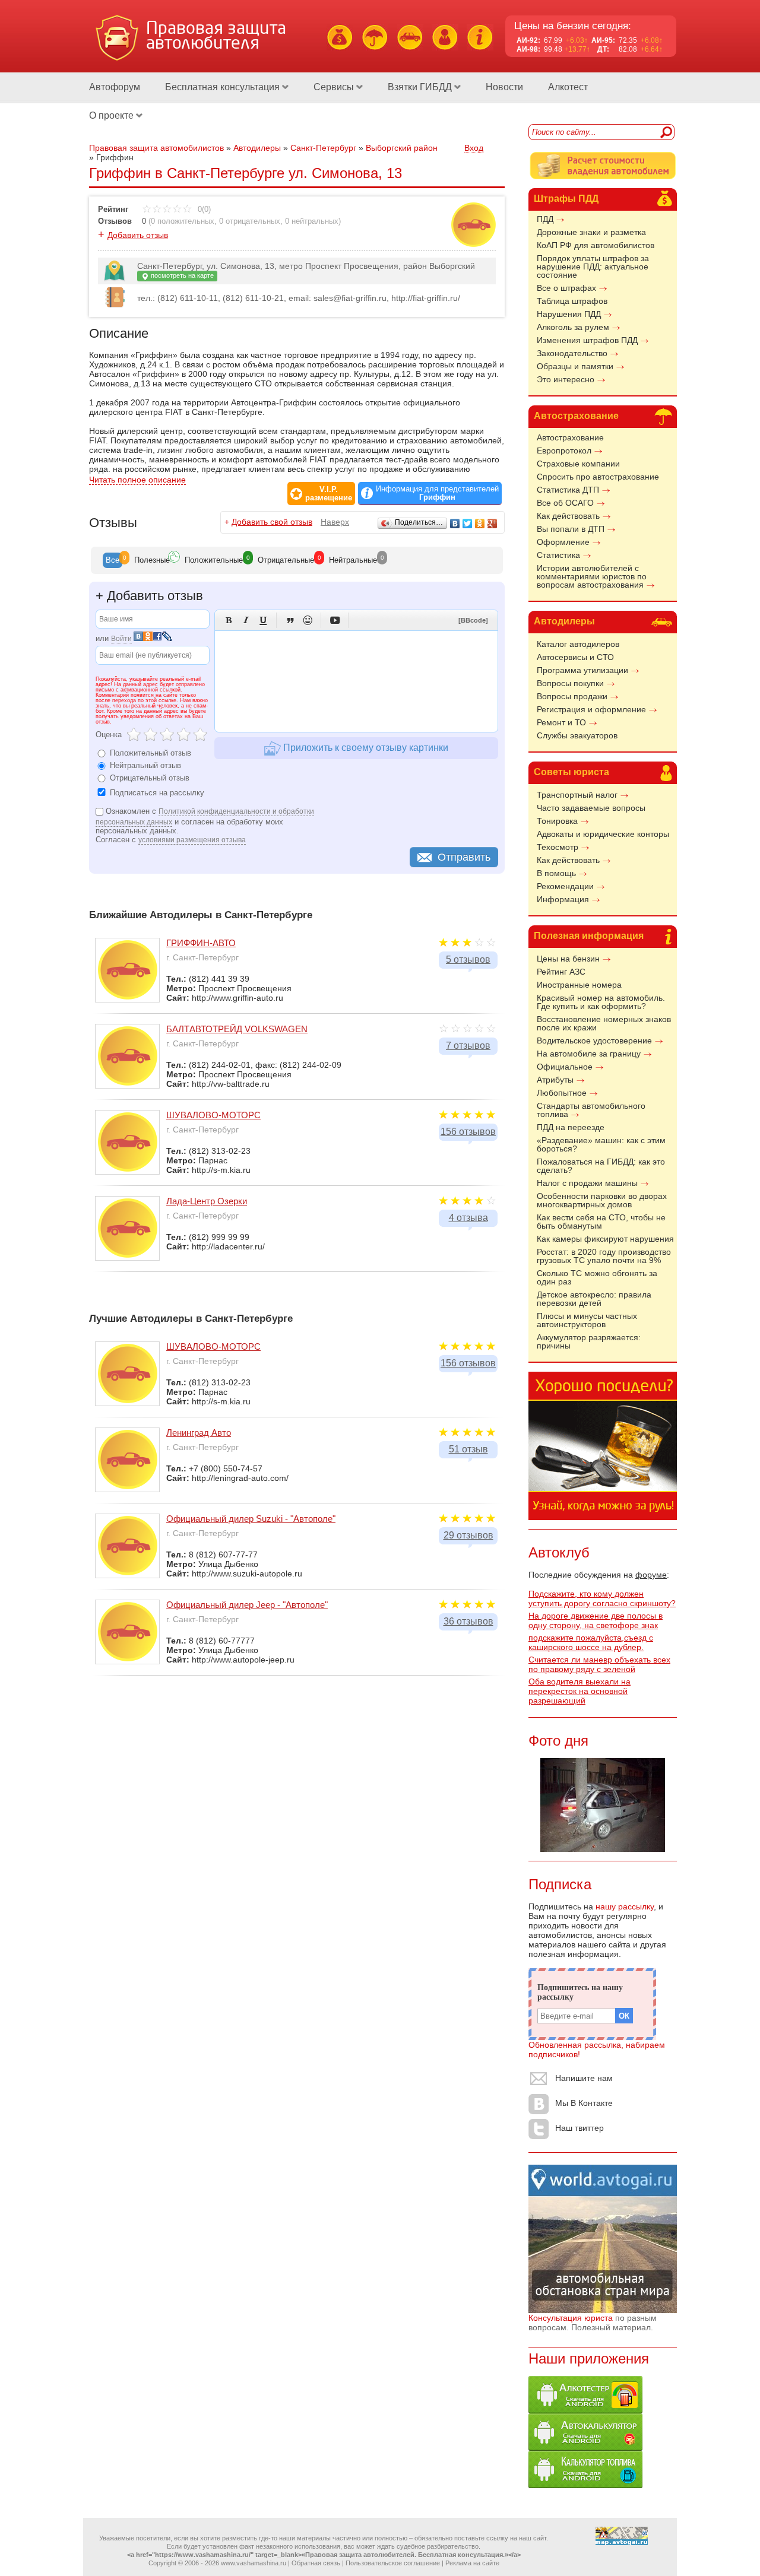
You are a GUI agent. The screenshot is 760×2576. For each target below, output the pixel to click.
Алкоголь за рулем (573, 327)
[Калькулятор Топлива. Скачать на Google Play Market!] (585, 2485)
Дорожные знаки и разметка (591, 232)
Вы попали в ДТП (571, 529)
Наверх (335, 522)
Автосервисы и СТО (575, 657)
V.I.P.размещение (329, 494)
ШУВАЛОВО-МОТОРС (213, 1115)
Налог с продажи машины (587, 1183)
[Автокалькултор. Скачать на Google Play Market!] (585, 2448)
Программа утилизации (582, 670)
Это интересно (566, 379)
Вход (474, 148)
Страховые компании (578, 464)
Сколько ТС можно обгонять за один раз (597, 1277)
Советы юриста (571, 772)
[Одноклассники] (480, 524)
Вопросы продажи (572, 696)
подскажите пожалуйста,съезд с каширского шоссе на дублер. (591, 1642)
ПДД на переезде (571, 1127)
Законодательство (572, 353)
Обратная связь (316, 2563)
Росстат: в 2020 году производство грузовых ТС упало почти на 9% (604, 1256)
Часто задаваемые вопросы (591, 808)
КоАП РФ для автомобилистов (596, 245)
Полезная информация (589, 936)
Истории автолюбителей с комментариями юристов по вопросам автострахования (592, 576)
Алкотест (568, 87)
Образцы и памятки (575, 366)
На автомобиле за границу (589, 1054)
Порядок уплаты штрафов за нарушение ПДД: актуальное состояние (593, 267)
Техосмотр (558, 847)
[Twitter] (468, 524)
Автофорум (115, 87)
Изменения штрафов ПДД (587, 340)
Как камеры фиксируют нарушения (605, 1239)
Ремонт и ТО (561, 722)
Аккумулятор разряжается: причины (589, 1341)
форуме (651, 1575)
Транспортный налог (577, 795)
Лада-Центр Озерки (207, 1201)
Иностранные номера (579, 985)
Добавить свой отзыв (272, 522)
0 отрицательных (250, 221)
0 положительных (183, 221)
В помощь (556, 873)
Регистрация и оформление (591, 709)
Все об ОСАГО (565, 503)
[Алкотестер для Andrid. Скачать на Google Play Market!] (585, 2410)
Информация (563, 899)
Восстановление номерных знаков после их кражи (604, 1023)
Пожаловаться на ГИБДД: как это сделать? (601, 1166)
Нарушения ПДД (569, 314)
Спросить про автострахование (598, 477)
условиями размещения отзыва (192, 840)
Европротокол (564, 451)
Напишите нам (584, 2078)
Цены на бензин (568, 959)
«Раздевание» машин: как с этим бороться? (601, 1144)
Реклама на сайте (472, 2563)
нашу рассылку (625, 1906)
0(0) (203, 209)
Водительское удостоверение (594, 1040)
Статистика (558, 555)
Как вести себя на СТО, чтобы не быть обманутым (601, 1222)
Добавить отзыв (138, 235)
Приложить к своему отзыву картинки (365, 748)
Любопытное (562, 1093)
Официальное (565, 1067)
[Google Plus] (493, 524)
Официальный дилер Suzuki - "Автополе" (251, 1519)
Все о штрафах (566, 288)
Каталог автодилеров (578, 644)
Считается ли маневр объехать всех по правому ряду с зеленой (599, 1664)
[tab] (113, 560)
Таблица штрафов (572, 301)
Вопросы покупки (570, 683)
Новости (504, 87)
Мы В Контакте (584, 2103)
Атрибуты (555, 1080)
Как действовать (568, 516)
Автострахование (576, 416)
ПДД (545, 219)
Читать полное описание (137, 480)
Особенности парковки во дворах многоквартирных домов (602, 1200)
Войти (121, 639)
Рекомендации (565, 886)
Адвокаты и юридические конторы (603, 834)
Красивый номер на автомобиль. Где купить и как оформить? (601, 1002)
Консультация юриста (571, 2318)
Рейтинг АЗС (561, 972)
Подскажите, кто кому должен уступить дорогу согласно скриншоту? (602, 1598)
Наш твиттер (579, 2128)
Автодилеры (564, 621)
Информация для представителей (437, 493)
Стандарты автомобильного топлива (591, 1110)
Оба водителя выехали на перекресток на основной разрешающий (579, 1691)
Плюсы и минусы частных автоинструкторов (587, 1320)
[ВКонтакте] (455, 524)
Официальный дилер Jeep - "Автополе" (247, 1605)
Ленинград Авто (199, 1433)
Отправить (464, 857)
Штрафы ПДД (566, 199)
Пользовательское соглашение (393, 2563)
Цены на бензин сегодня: (573, 26)
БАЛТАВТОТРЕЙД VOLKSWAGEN (237, 1029)
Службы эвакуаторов (577, 735)
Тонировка (557, 821)
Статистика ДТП (568, 490)
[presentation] (113, 560)
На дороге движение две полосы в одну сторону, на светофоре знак (596, 1620)
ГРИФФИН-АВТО (201, 943)
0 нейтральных (312, 221)
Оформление (563, 542)
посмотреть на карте (181, 275)
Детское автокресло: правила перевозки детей (594, 1299)
